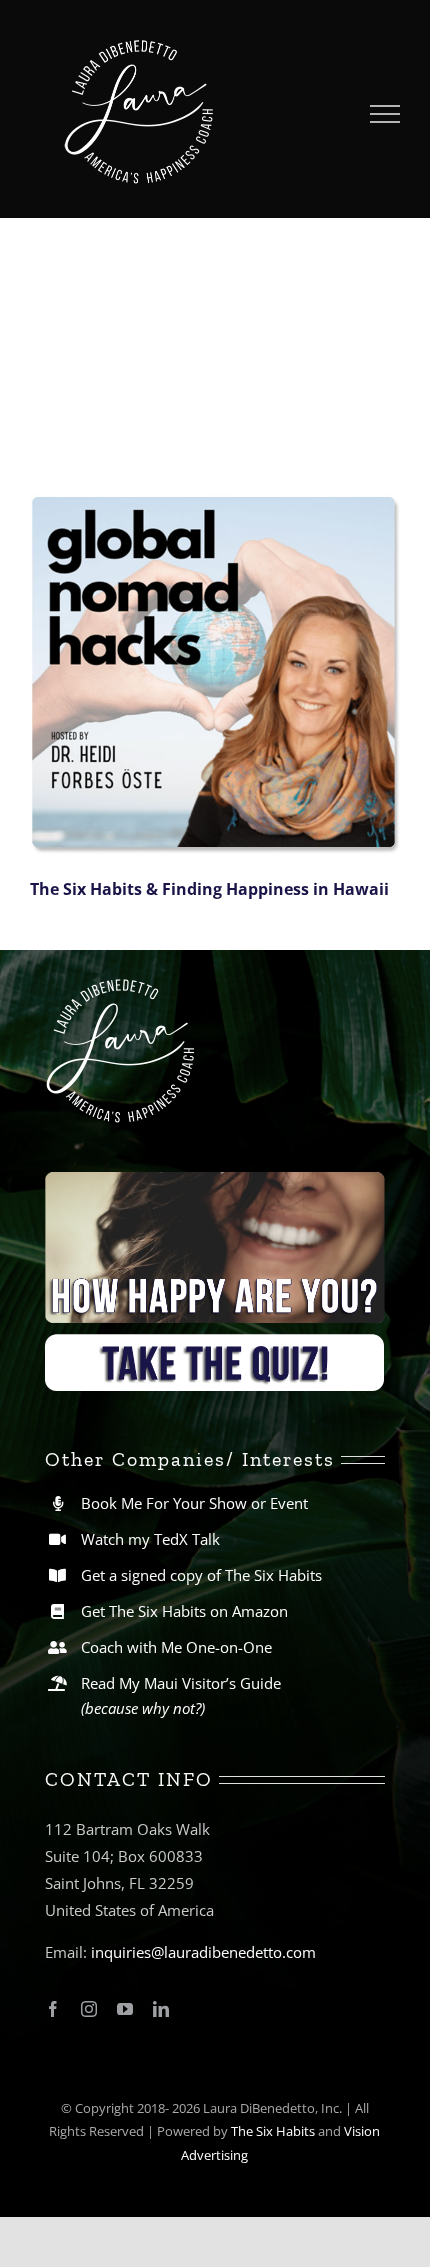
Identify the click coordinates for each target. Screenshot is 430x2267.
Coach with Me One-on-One (176, 1647)
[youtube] (125, 2009)
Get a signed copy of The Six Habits (201, 1575)
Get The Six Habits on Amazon (184, 1611)
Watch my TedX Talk (150, 1539)
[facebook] (53, 2009)
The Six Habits (273, 2131)
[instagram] (89, 2009)
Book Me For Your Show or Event (194, 1503)
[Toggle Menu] (385, 114)
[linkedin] (161, 2009)
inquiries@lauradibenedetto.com (203, 1952)
